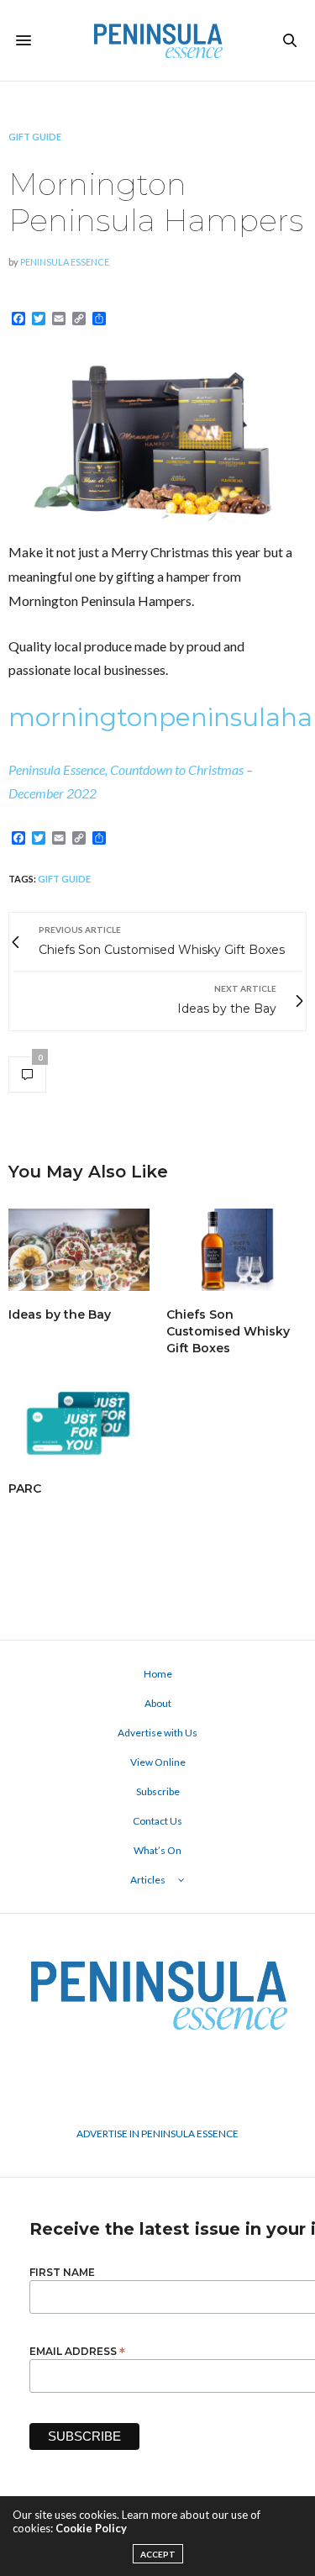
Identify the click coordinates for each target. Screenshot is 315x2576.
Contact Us (157, 1821)
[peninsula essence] (157, 40)
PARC (25, 1488)
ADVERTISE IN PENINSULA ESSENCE (157, 2133)
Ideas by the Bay (60, 1314)
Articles (148, 1880)
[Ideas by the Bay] (79, 1250)
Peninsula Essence (65, 262)
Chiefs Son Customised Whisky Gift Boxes (228, 1331)
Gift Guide (35, 137)
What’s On (157, 1850)
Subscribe (158, 1791)
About (158, 1703)
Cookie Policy (91, 2528)
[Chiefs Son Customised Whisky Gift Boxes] (237, 1250)
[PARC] (79, 1423)
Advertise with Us (157, 1733)
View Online (158, 1762)
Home (158, 1674)
